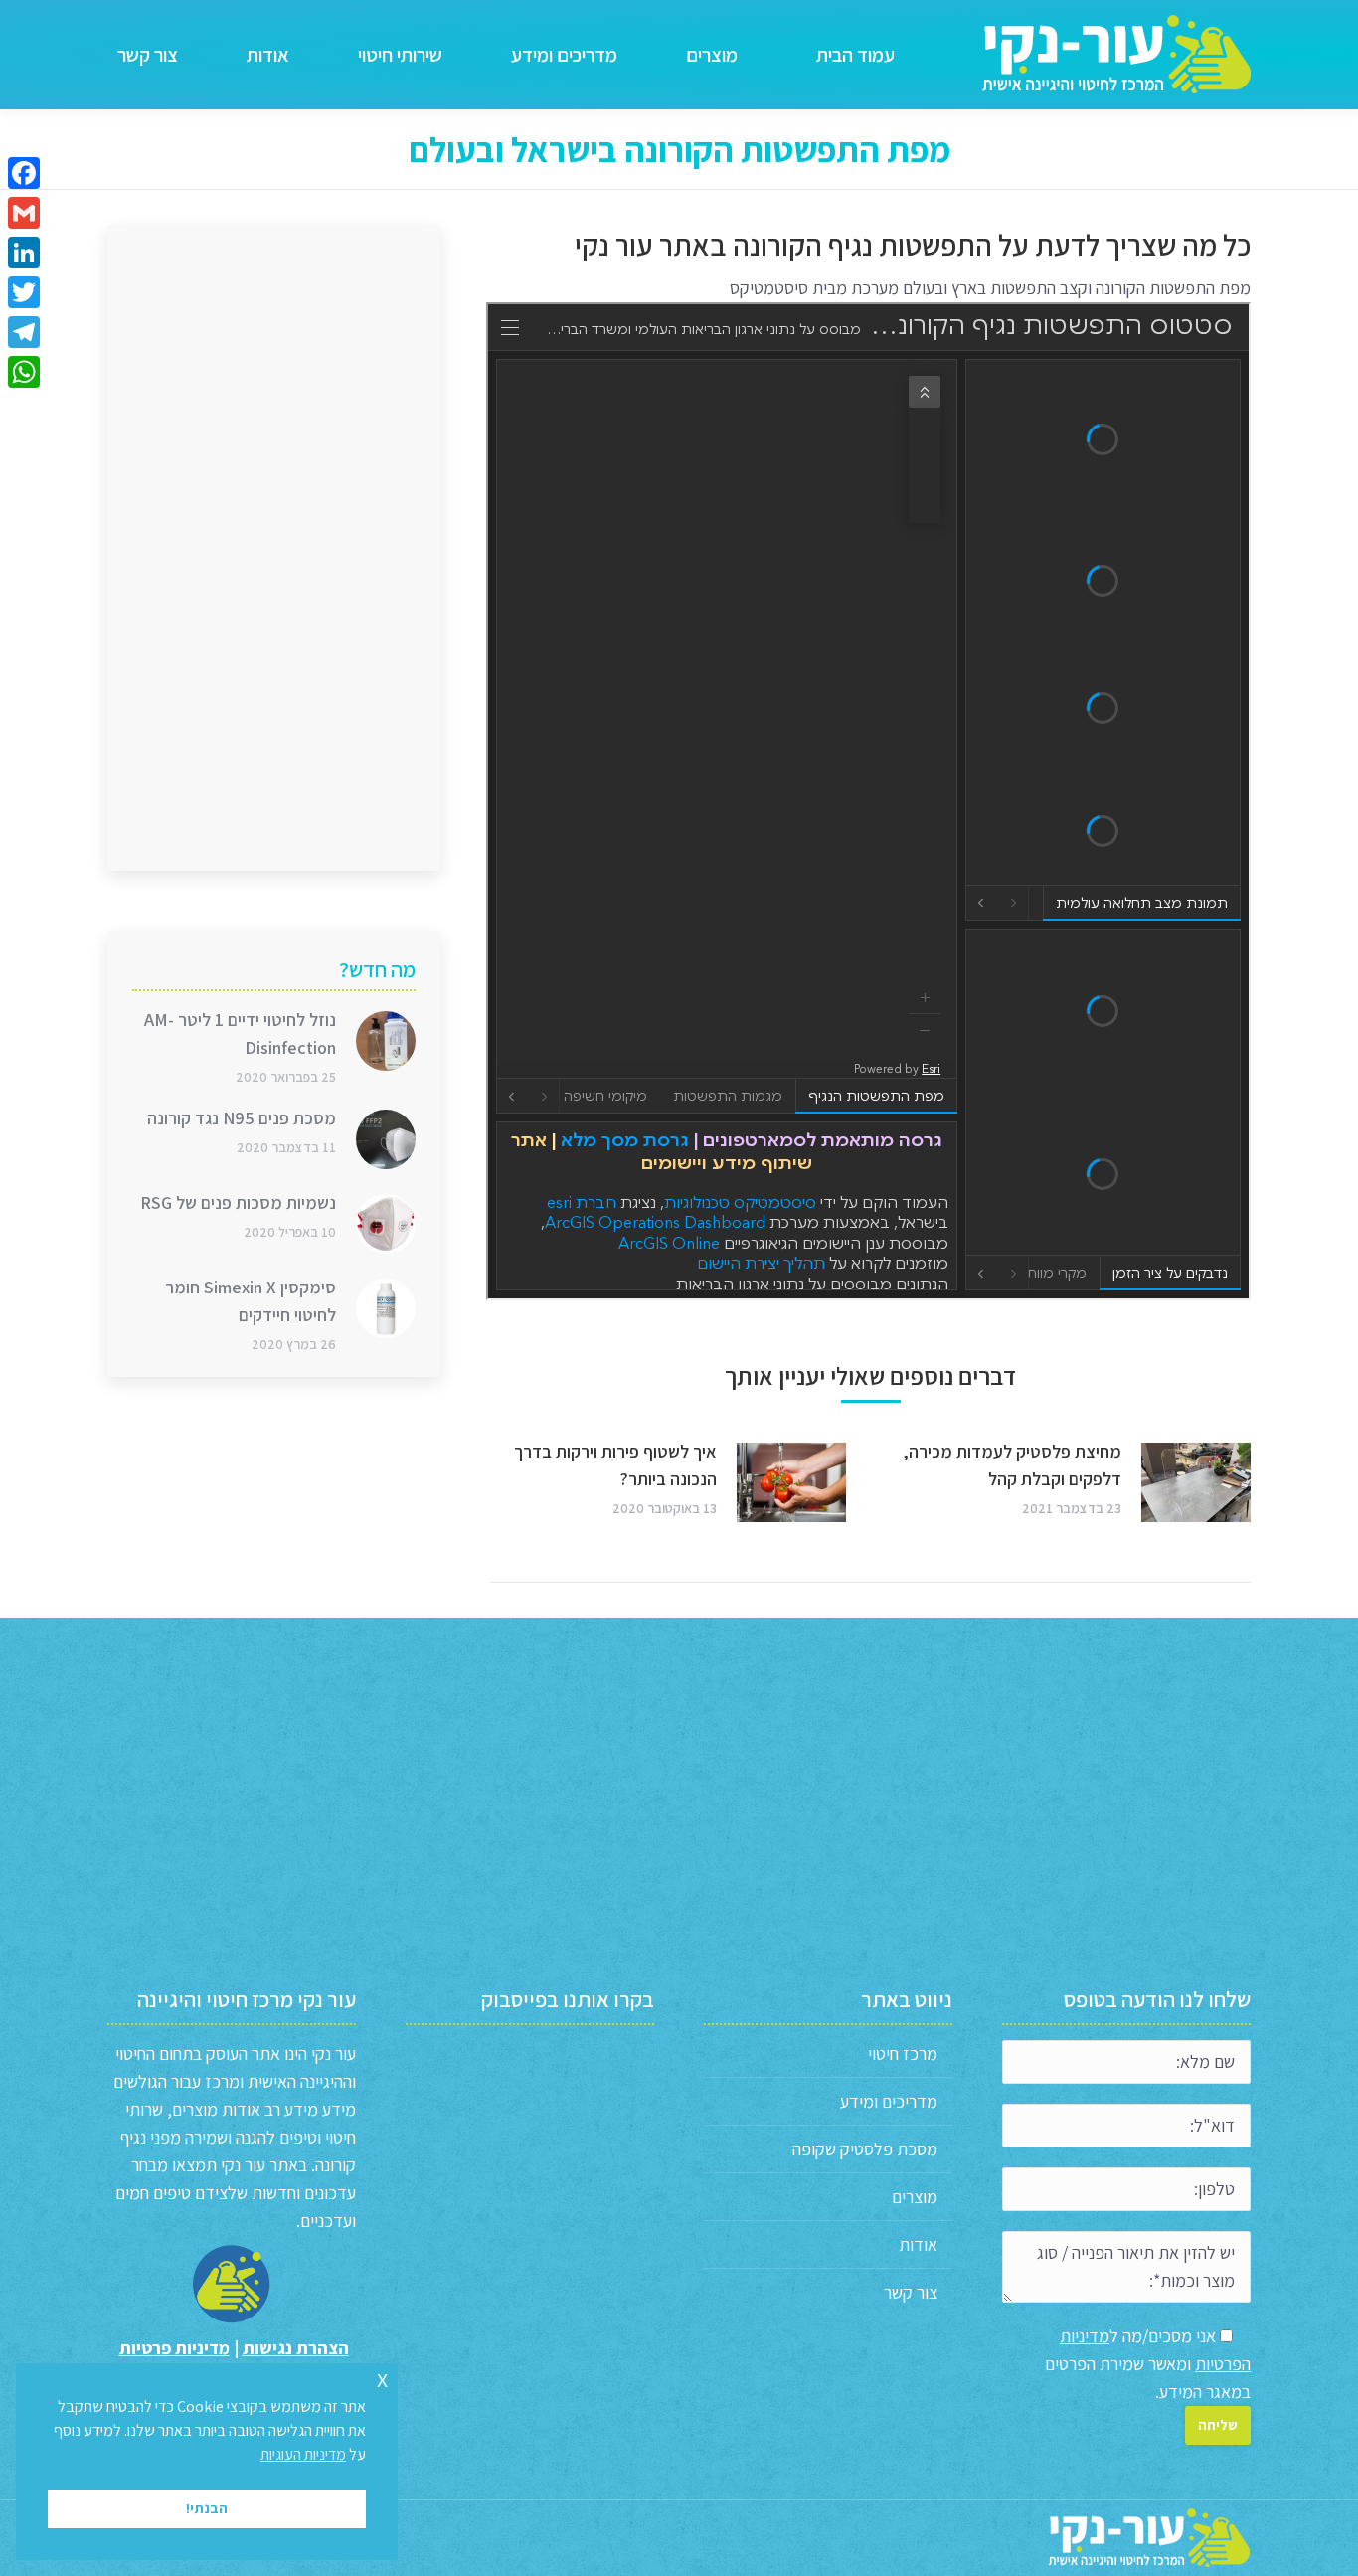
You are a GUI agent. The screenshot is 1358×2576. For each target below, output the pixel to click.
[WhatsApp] (24, 372)
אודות (918, 2244)
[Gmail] (24, 213)
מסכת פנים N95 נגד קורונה (242, 1118)
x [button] (382, 2378)
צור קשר (911, 2292)
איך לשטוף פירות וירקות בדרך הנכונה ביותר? (615, 1465)
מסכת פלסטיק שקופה (865, 2149)
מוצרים (915, 2197)
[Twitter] (24, 292)
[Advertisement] (274, 548)
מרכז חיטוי (903, 2054)
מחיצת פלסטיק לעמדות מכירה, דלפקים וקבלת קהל (1012, 1465)
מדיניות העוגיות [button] (303, 2454)
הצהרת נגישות (296, 2348)
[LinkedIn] (24, 253)
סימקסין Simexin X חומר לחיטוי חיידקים (251, 1301)
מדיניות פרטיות (174, 2348)
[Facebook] (24, 173)
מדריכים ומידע (889, 2101)
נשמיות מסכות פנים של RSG (238, 1202)
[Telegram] (24, 332)
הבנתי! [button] (207, 2508)
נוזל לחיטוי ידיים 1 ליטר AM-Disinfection (240, 1033)
